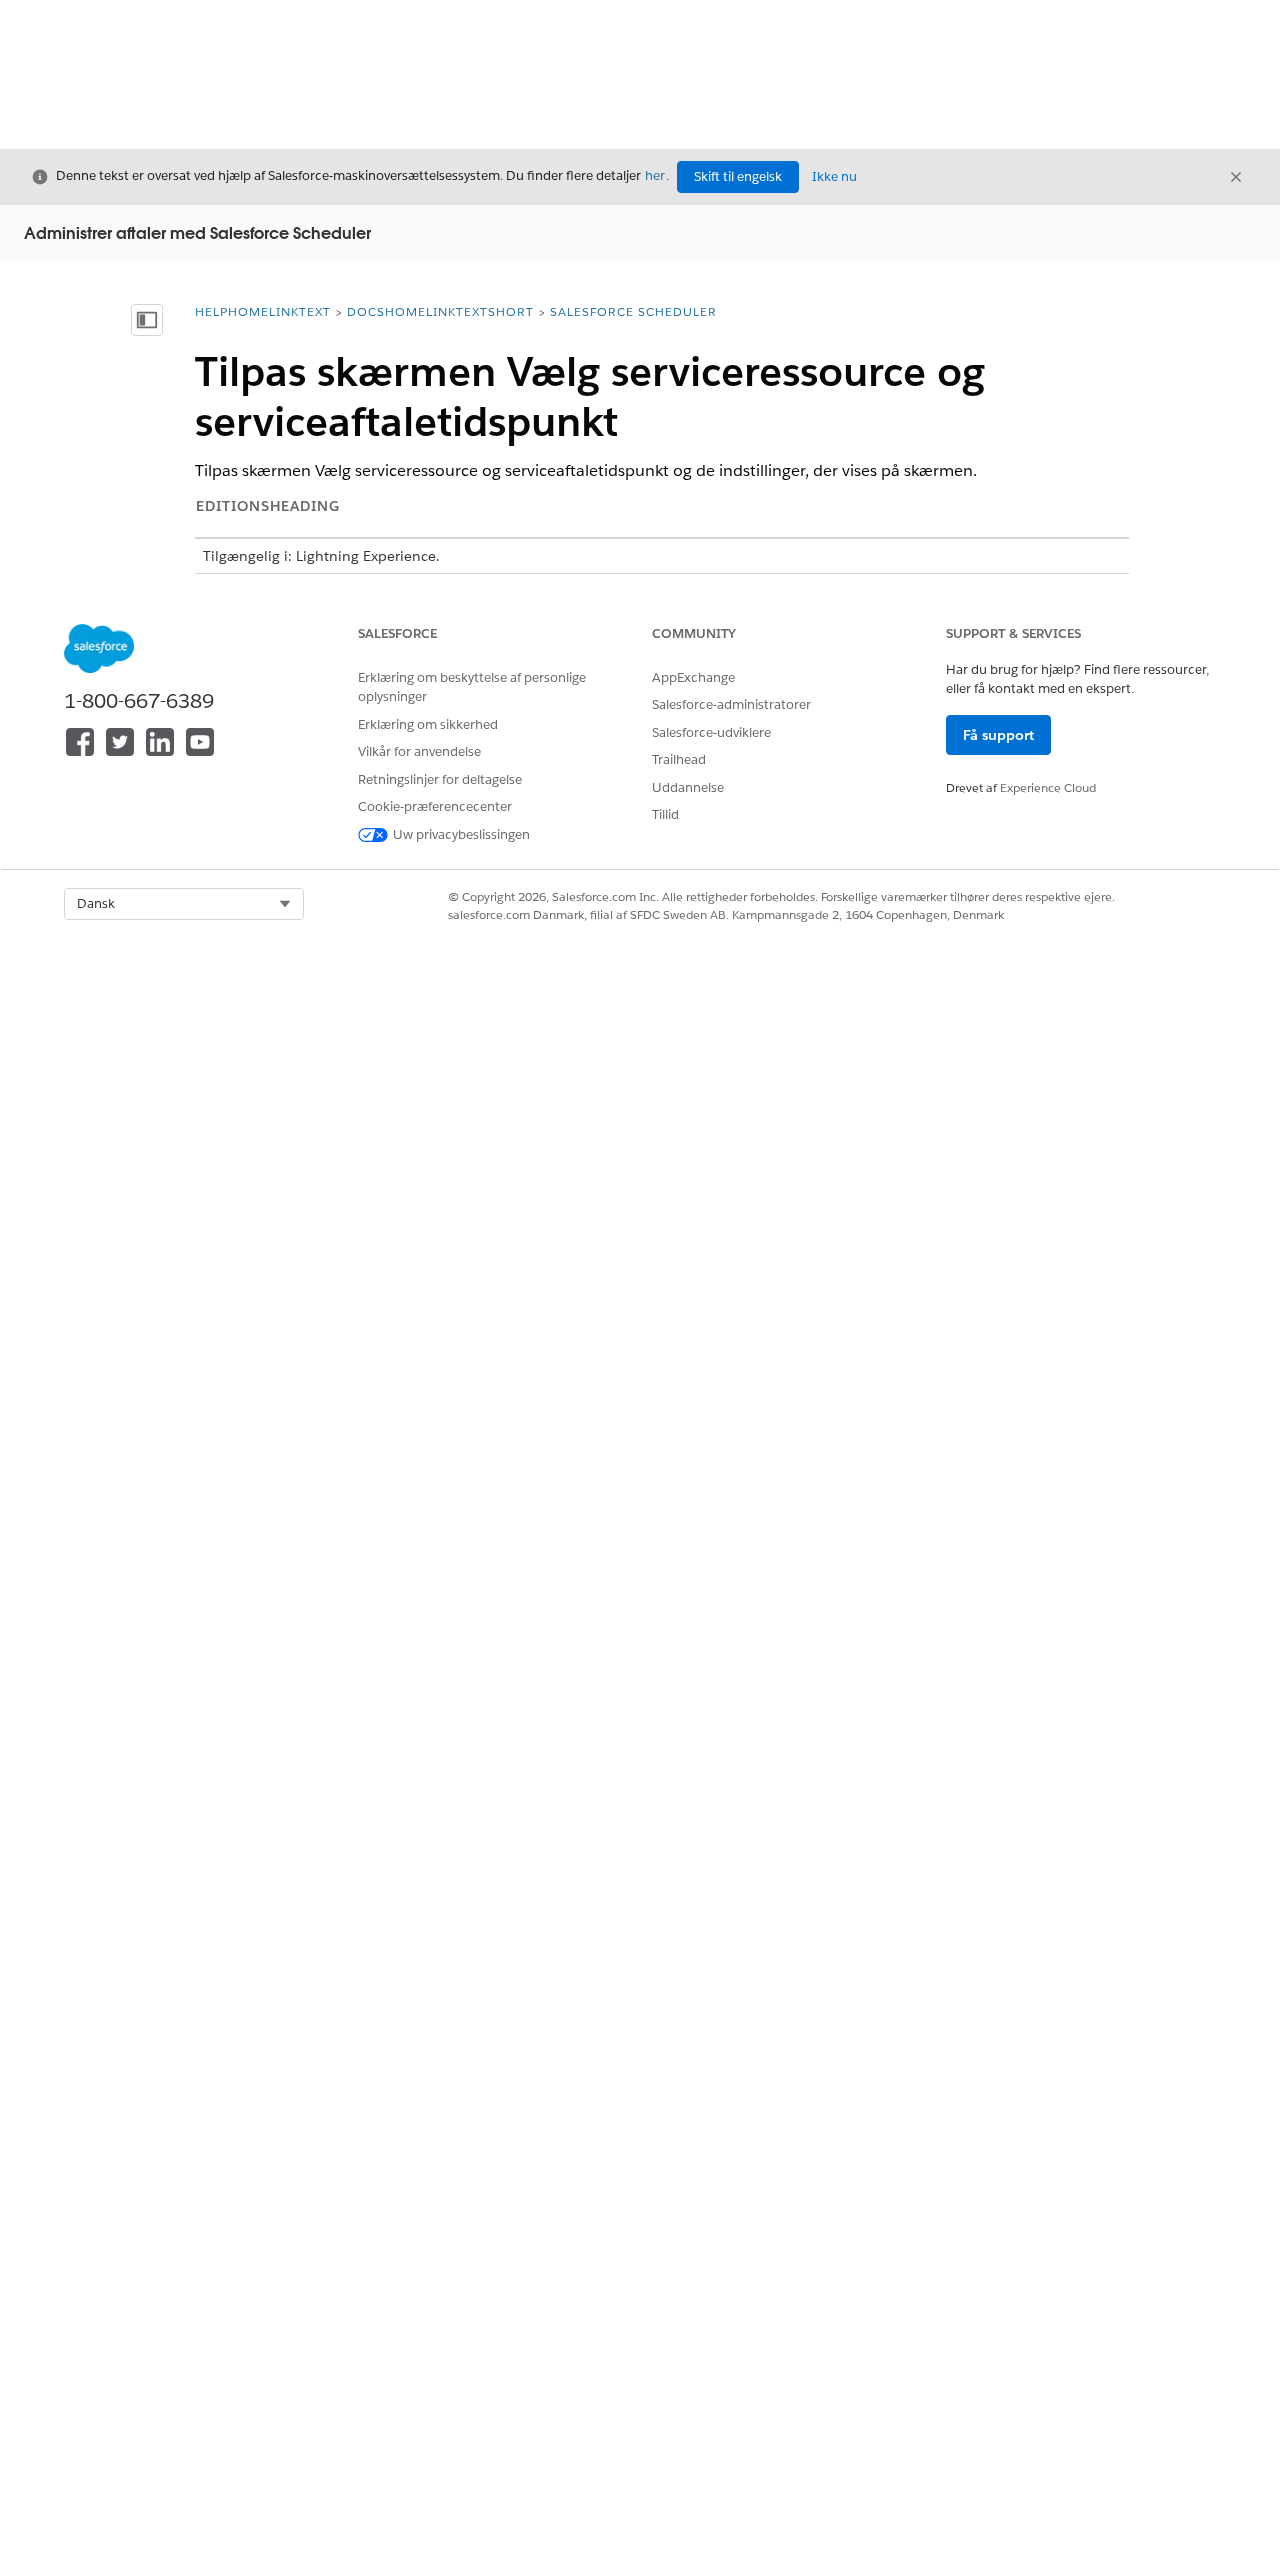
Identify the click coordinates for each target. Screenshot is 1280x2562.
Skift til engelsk (738, 176)
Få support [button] (998, 735)
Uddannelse (688, 787)
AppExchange (693, 677)
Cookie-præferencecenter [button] (435, 806)
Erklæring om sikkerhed (428, 724)
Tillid (665, 814)
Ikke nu (834, 176)
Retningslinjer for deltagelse (440, 779)
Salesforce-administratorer (731, 704)
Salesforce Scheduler (633, 311)
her (655, 175)
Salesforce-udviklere (711, 732)
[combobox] (184, 904)
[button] (184, 904)
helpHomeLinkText (263, 311)
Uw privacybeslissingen (461, 834)
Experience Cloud (1048, 787)
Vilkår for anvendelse (419, 751)
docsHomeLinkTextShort (440, 311)
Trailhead (679, 759)
